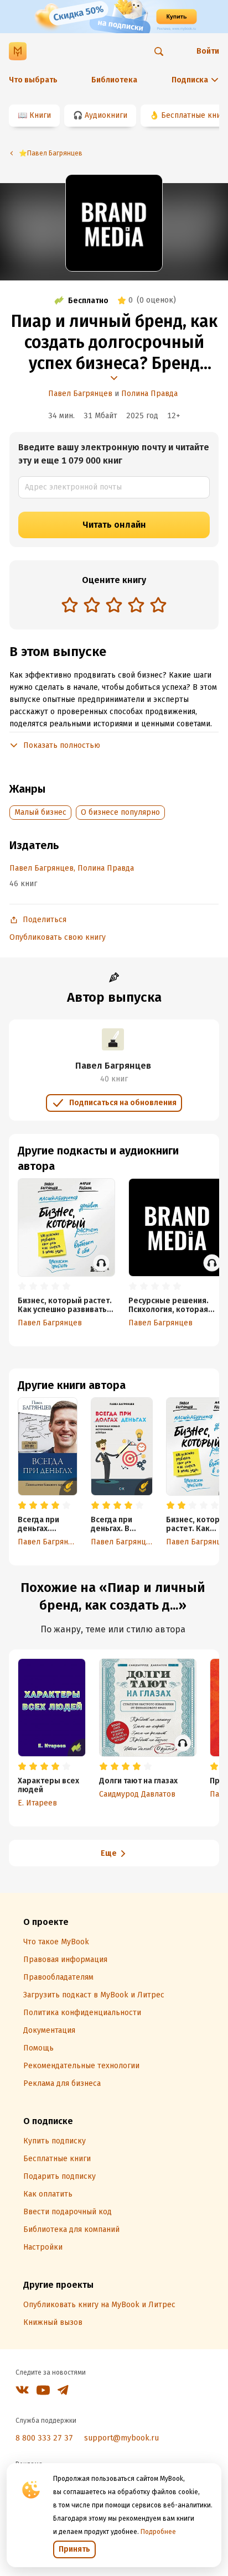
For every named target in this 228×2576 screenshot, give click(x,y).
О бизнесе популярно (120, 812)
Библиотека (114, 80)
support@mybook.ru (121, 2438)
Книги (40, 115)
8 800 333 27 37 (44, 2438)
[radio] (70, 605)
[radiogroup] (114, 606)
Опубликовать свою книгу (58, 937)
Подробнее (158, 2532)
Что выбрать (33, 80)
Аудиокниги (106, 115)
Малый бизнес (40, 812)
